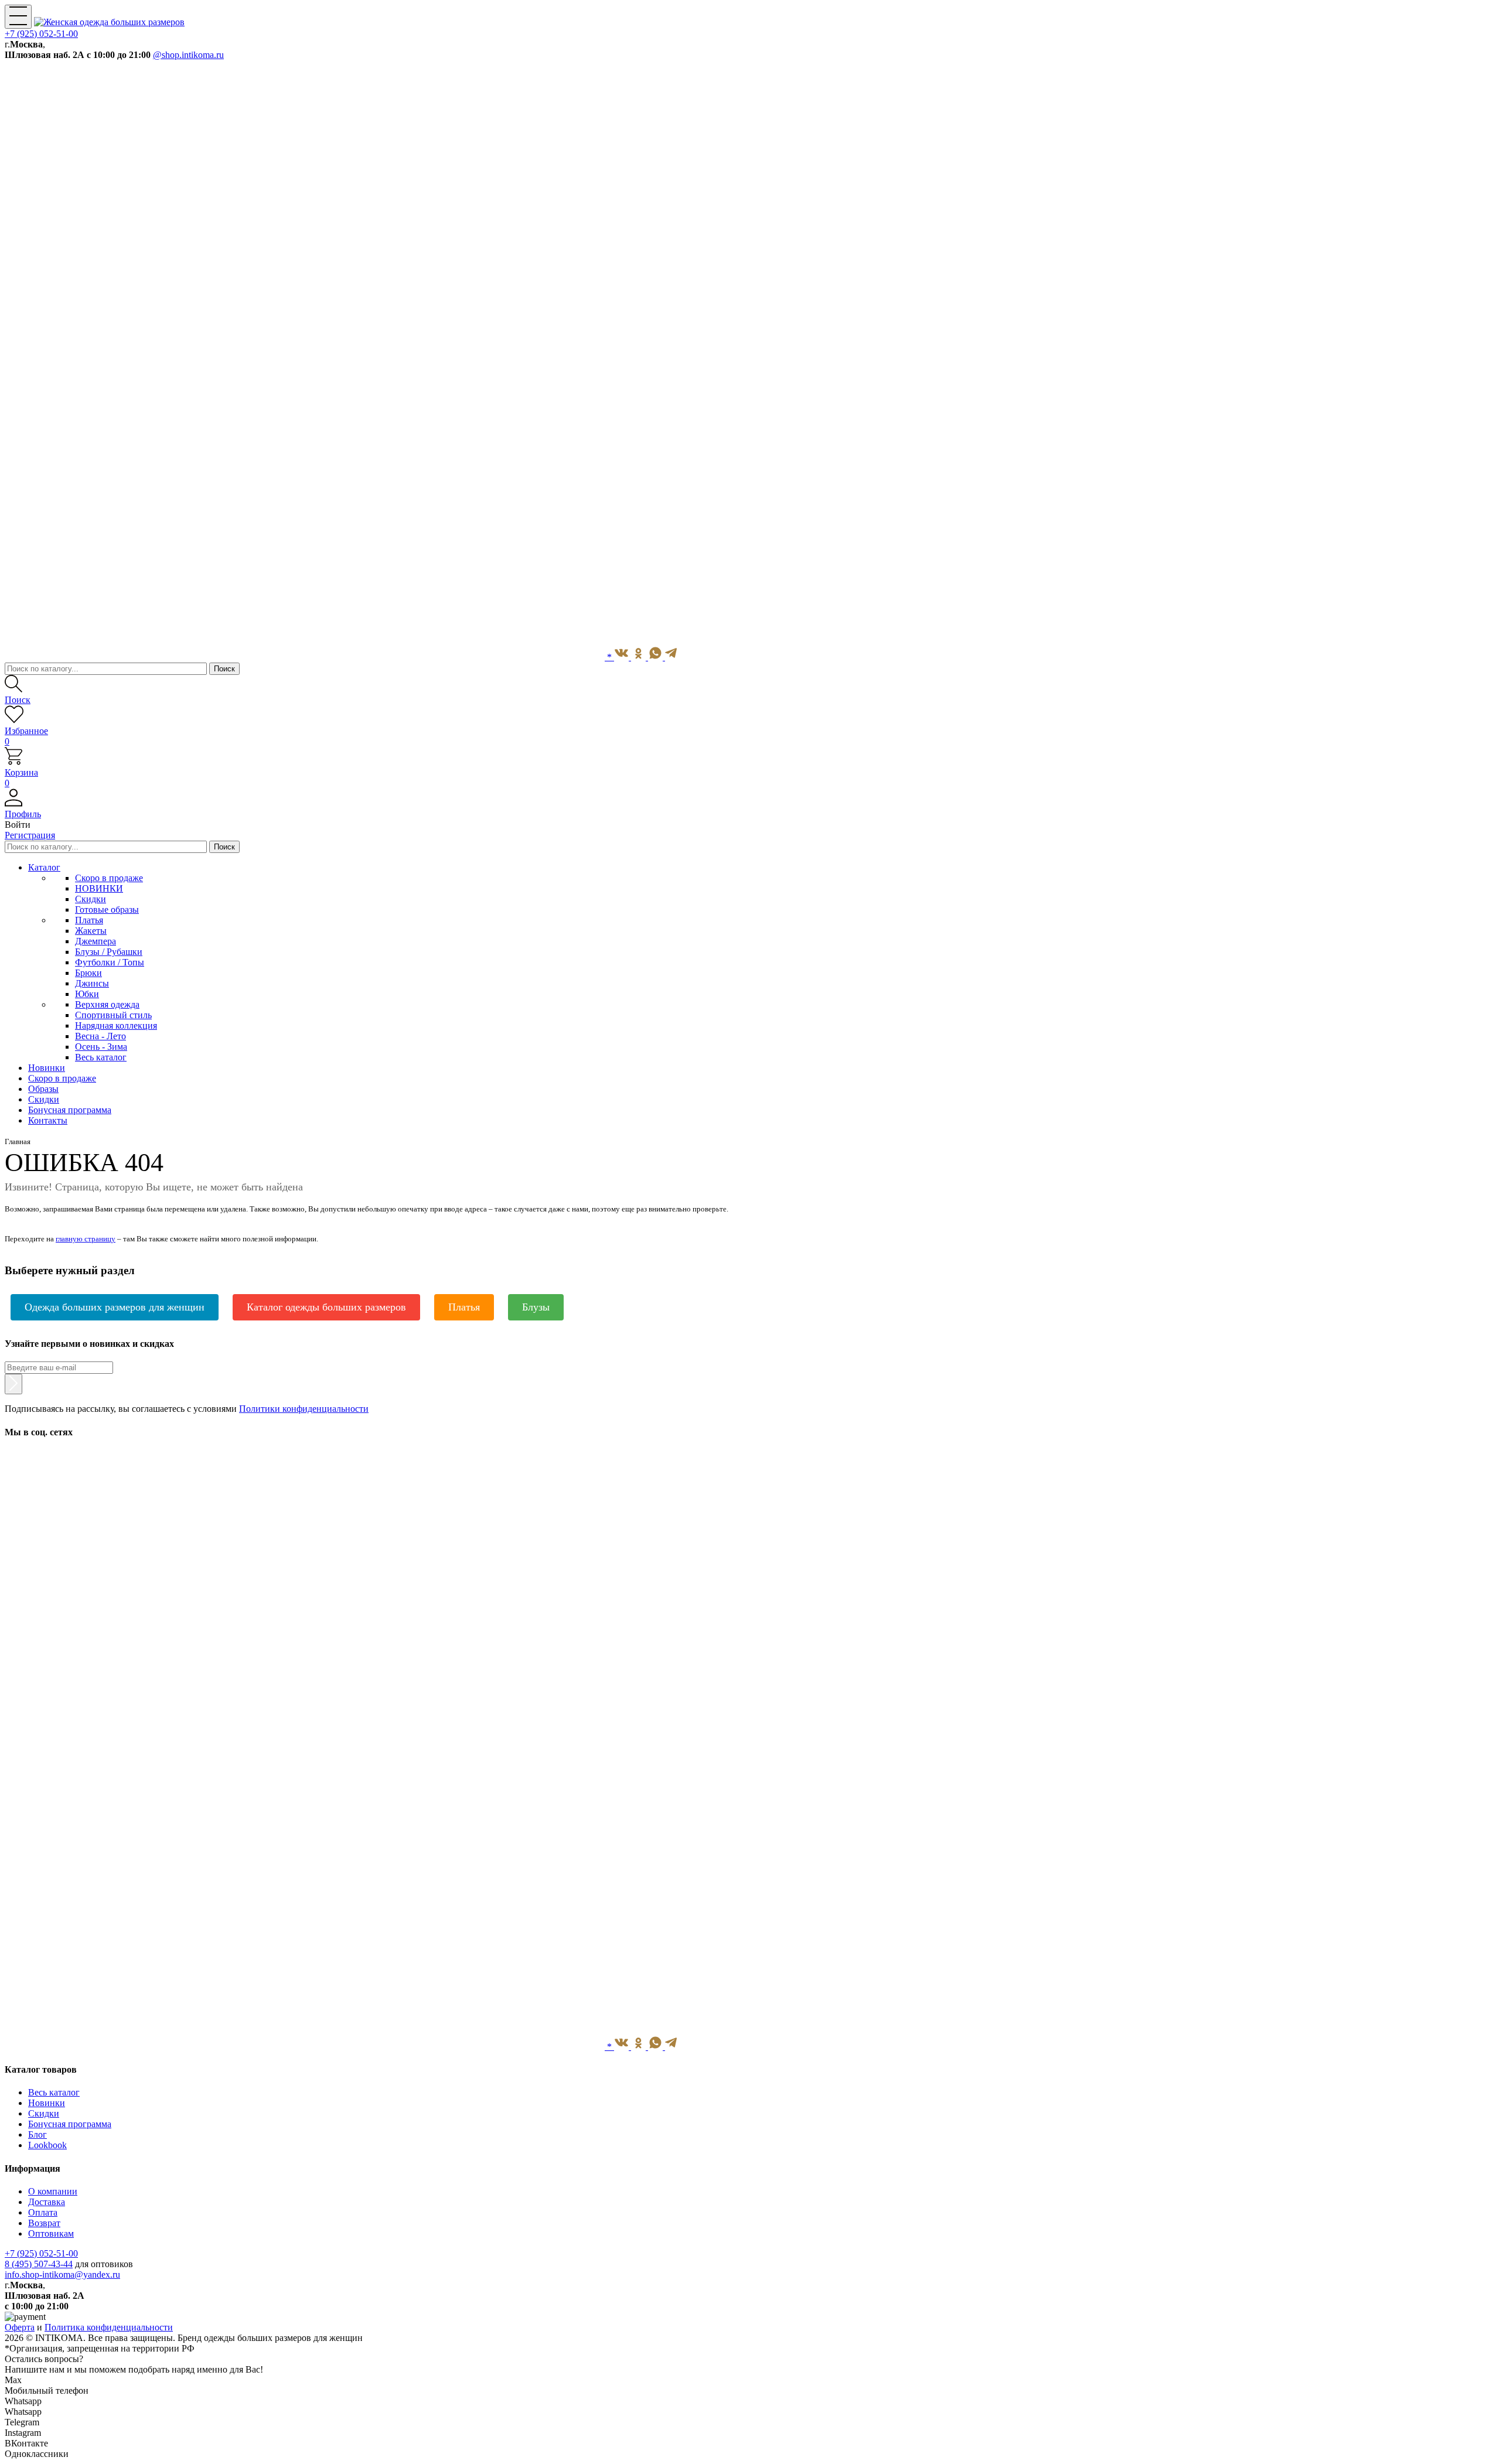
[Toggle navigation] (18, 17)
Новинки (47, 2103)
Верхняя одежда (107, 1004)
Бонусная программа (70, 2124)
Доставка (47, 2202)
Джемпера (96, 941)
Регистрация (30, 835)
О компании (53, 2191)
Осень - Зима (101, 1047)
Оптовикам (51, 2233)
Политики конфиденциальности (304, 1409)
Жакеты (91, 931)
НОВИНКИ (99, 888)
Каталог (44, 867)
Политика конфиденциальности (109, 2327)
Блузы (536, 1307)
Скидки (91, 899)
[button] (750, 809)
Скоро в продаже (109, 878)
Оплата (43, 2212)
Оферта (20, 2327)
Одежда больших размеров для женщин (115, 1307)
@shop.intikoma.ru (188, 55)
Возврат (44, 2223)
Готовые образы (107, 910)
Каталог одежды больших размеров (326, 1307)
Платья (89, 920)
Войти (18, 825)
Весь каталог (101, 1057)
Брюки (88, 973)
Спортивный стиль (113, 1015)
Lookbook (47, 2145)
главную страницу (86, 1239)
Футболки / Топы (110, 962)
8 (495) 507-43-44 (39, 2264)
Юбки (87, 994)
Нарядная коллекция (116, 1025)
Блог (37, 2134)
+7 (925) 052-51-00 (41, 34)
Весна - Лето (100, 1036)
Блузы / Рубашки (109, 952)
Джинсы (92, 983)
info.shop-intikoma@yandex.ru (62, 2274)
